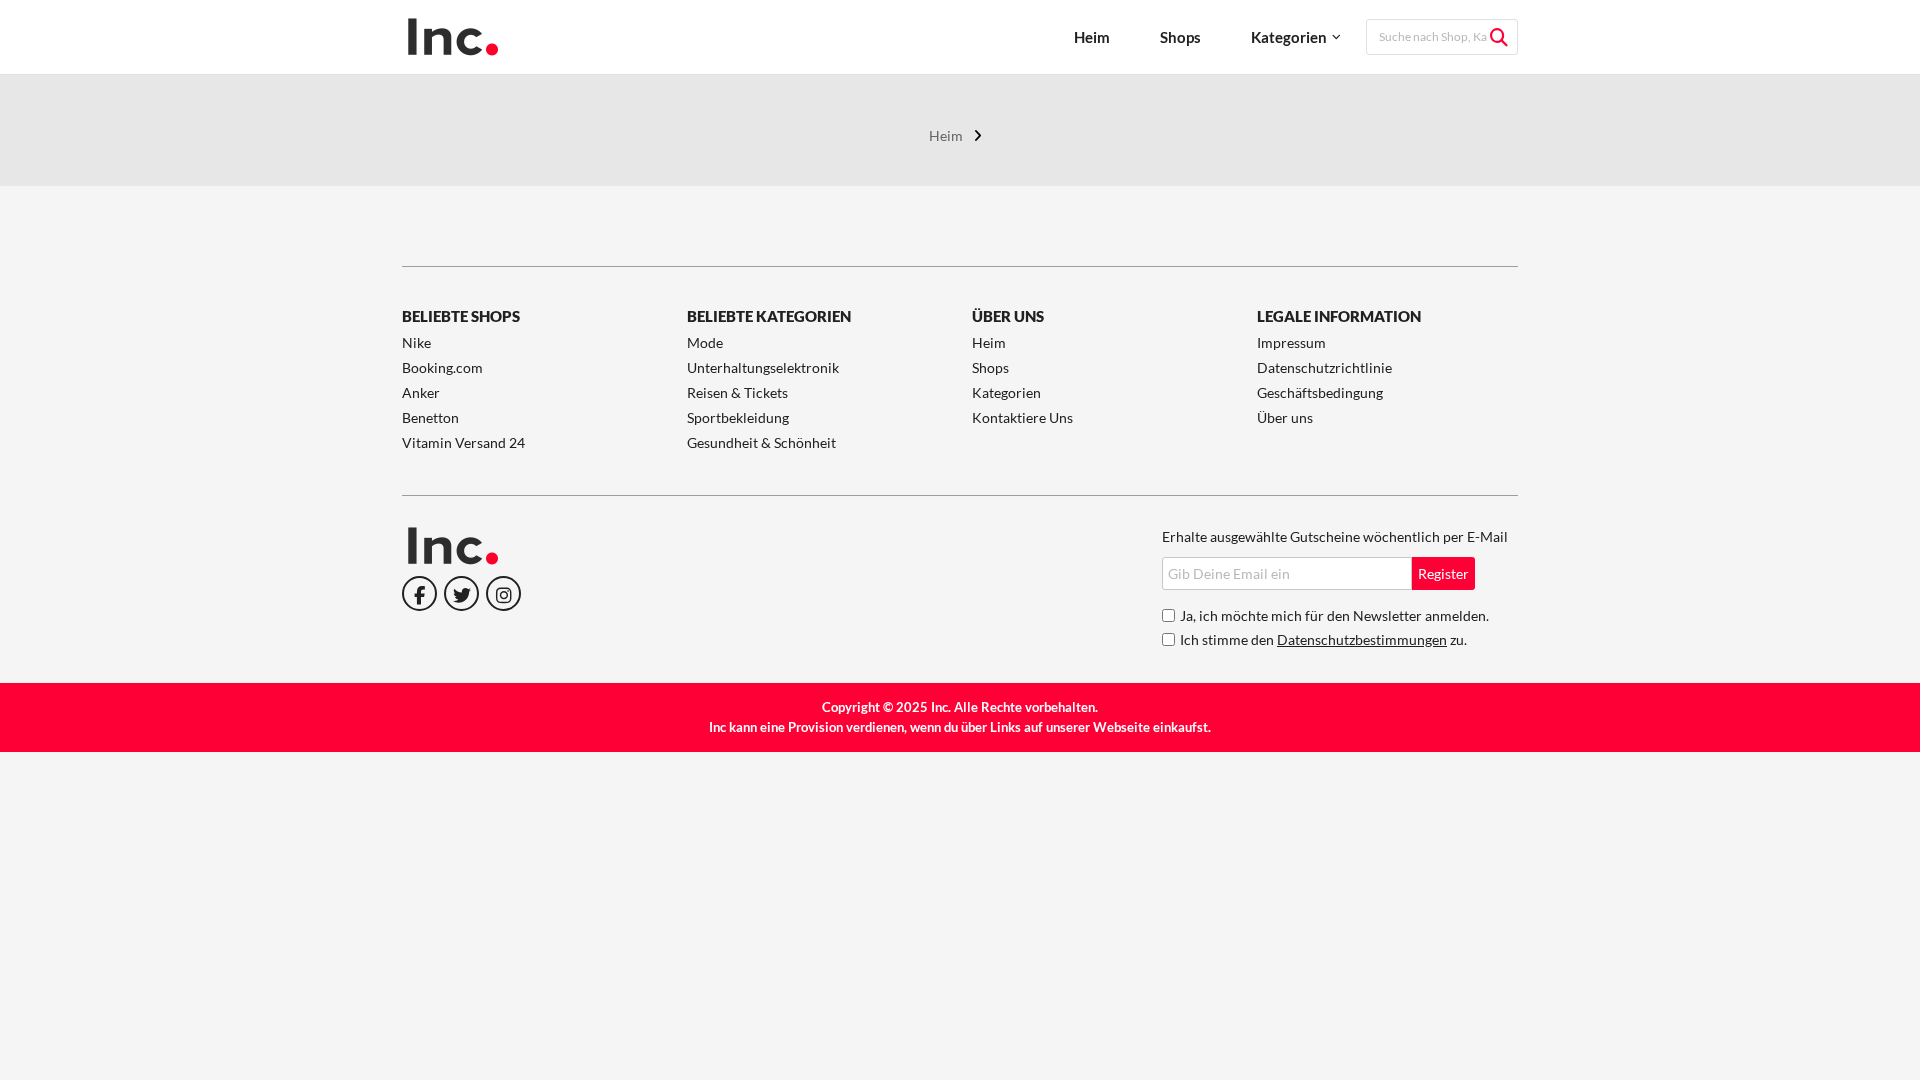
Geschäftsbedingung (1320, 392)
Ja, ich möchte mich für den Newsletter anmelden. (1334, 615)
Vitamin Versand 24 (463, 442)
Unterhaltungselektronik (763, 367)
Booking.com (442, 367)
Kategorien (1289, 37)
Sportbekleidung (738, 417)
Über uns (1285, 417)
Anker (421, 392)
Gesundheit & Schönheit (761, 442)
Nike (416, 342)
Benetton (430, 417)
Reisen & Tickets (737, 392)
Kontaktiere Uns (1022, 417)
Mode (705, 342)
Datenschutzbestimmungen (1362, 639)
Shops (1180, 37)
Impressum (1291, 342)
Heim (1092, 37)
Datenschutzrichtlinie (1324, 367)
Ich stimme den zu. (1323, 639)
